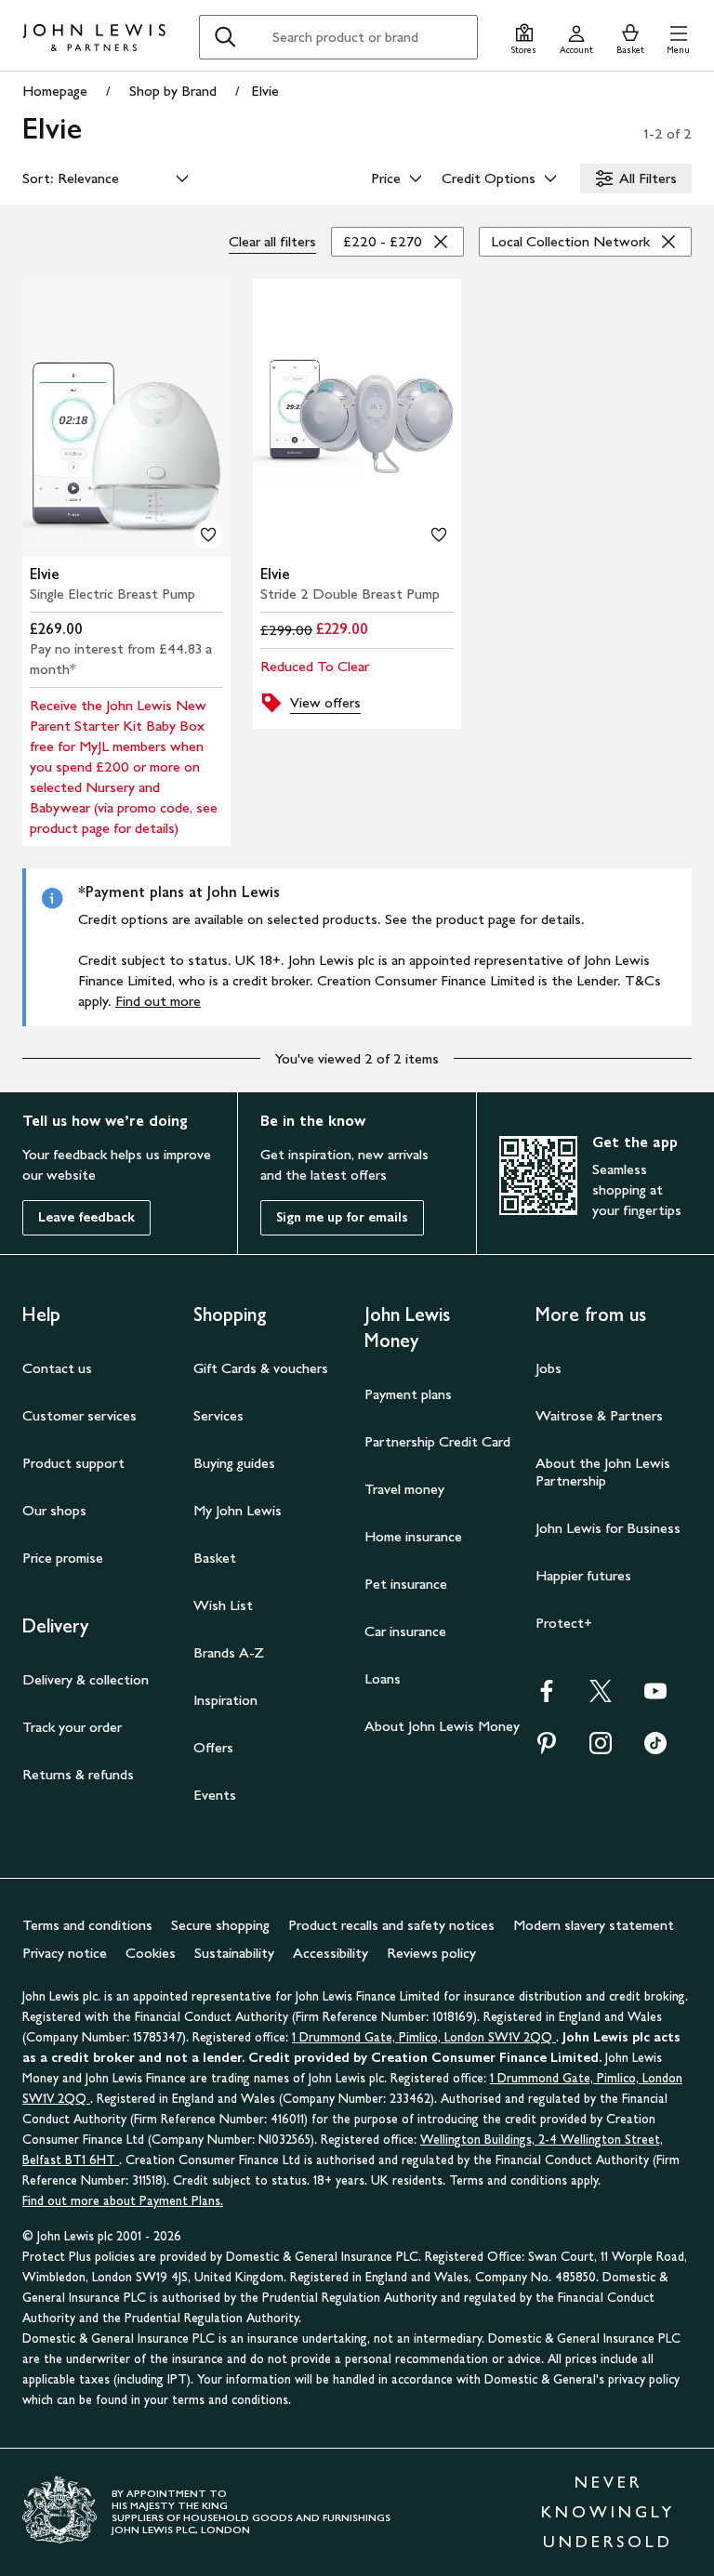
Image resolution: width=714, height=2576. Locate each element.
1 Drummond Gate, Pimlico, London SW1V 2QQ (424, 2037)
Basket (215, 1558)
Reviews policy (431, 1953)
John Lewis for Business (608, 1528)
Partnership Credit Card (437, 1441)
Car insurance (405, 1631)
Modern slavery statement (594, 1925)
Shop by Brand (173, 91)
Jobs (549, 1368)
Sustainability (234, 1953)
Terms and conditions (87, 1925)
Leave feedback (86, 1217)
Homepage (55, 91)
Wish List (223, 1605)
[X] (601, 1697)
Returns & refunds (78, 1774)
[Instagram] (601, 1749)
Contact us (57, 1368)
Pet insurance (406, 1584)
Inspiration (225, 1700)
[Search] (225, 37)
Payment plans (408, 1394)
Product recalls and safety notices (391, 1925)
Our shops (54, 1510)
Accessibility (331, 1953)
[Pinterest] (547, 1749)
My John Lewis (238, 1510)
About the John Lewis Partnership (603, 1472)
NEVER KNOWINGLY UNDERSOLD (608, 2512)
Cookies (151, 1953)
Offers (213, 1747)
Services (218, 1415)
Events (215, 1795)
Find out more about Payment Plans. (123, 2201)
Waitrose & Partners (599, 1415)
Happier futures (583, 1575)
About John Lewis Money (442, 1726)
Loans (383, 1678)
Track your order (72, 1727)
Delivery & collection (86, 1679)
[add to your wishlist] (208, 535)
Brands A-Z (229, 1652)
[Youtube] (655, 1697)
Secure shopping (220, 1925)
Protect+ (564, 1623)
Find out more (158, 1001)
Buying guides (234, 1463)
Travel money (404, 1489)
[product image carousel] (126, 418)
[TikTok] (655, 1749)
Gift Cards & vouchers (261, 1368)
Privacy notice (65, 1953)
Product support (73, 1463)
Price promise (63, 1558)
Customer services (79, 1415)
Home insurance (413, 1536)
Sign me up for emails (342, 1217)
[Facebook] (547, 1697)
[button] (678, 37)
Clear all (272, 241)
